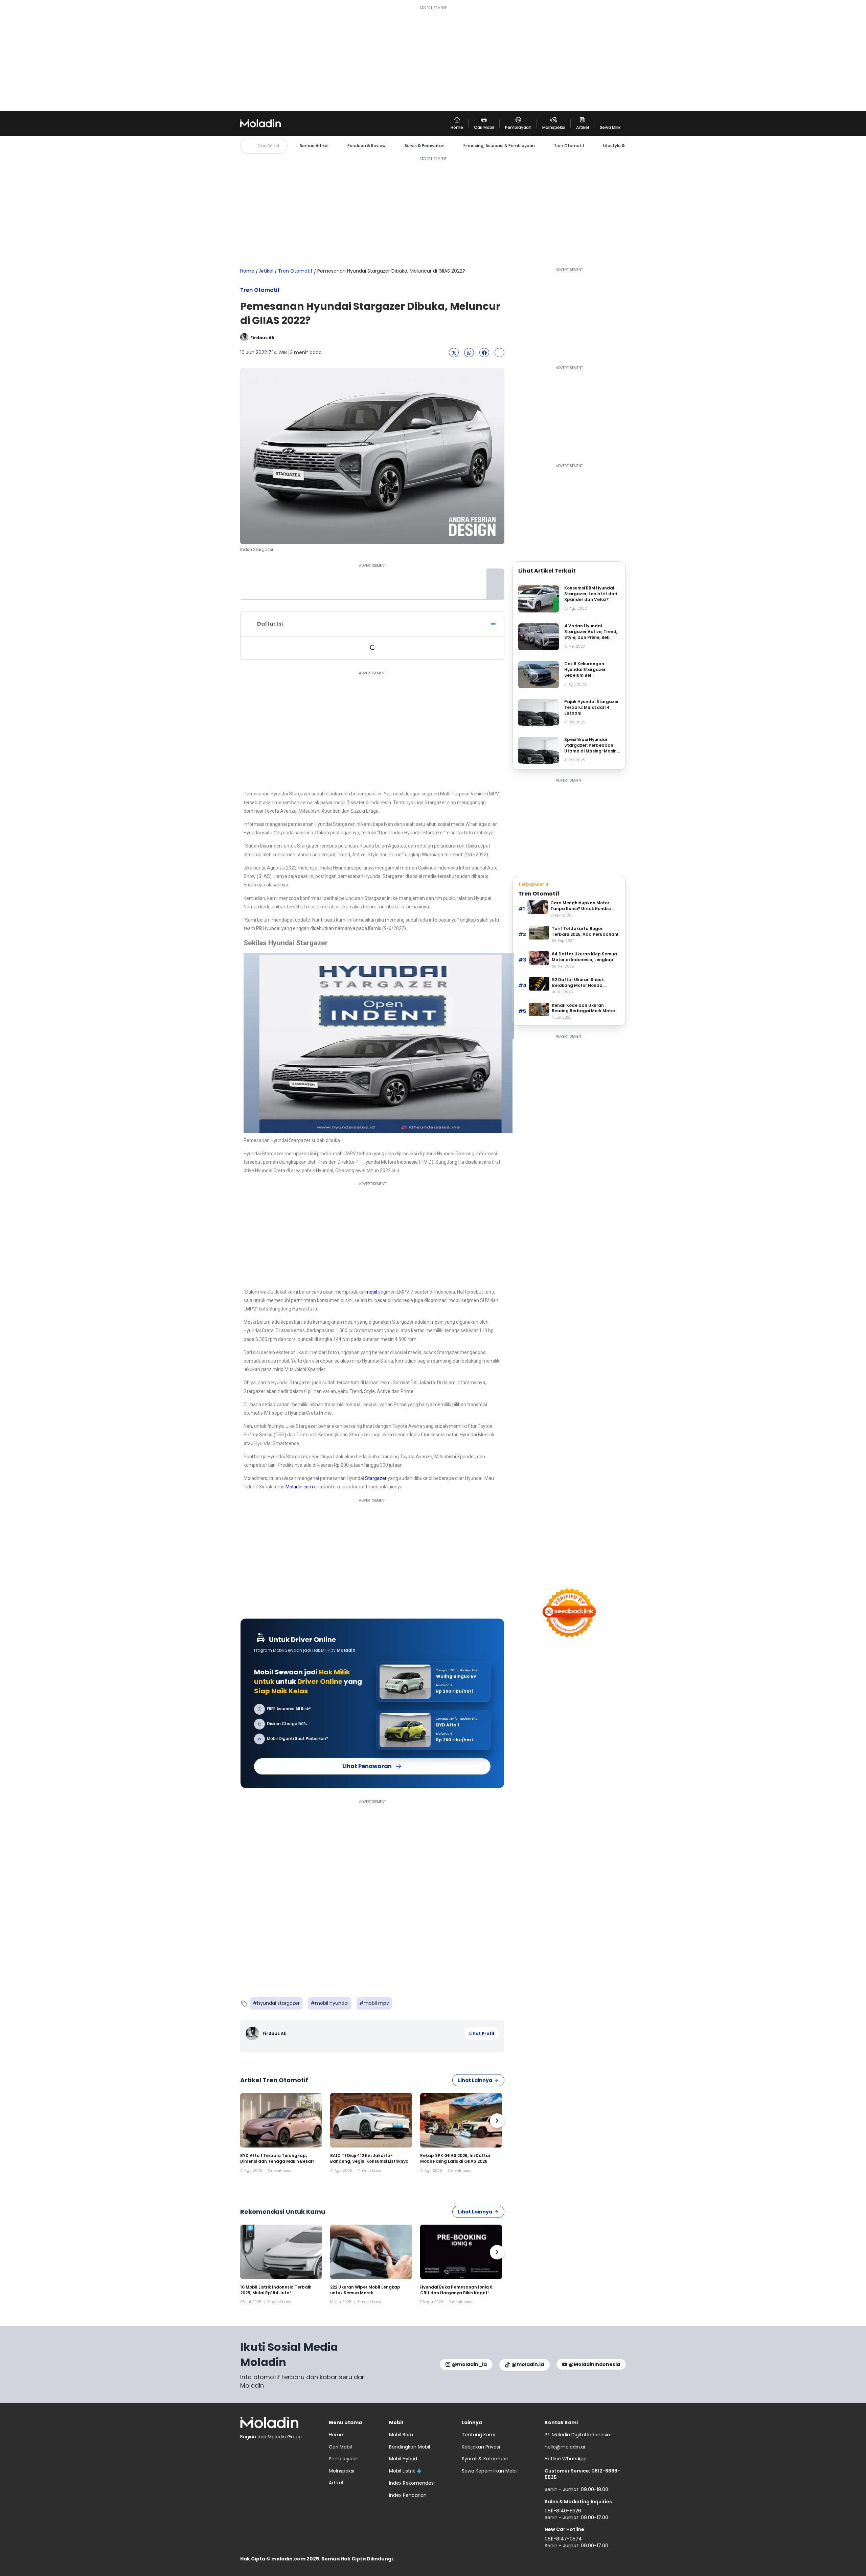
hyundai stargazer (278, 2003)
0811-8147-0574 (563, 2539)
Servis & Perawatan (425, 146)
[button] (454, 353)
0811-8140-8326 (563, 2511)
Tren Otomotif (569, 146)
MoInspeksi (341, 2471)
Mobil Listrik (402, 2471)
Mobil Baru (401, 2435)
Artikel (266, 271)
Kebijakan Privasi (481, 2447)
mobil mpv (376, 2003)
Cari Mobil (340, 2447)
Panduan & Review (367, 146)
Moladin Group (285, 2437)
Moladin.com (299, 1487)
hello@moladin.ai (565, 2447)
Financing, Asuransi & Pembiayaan (499, 146)
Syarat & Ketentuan (485, 2459)
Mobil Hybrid (403, 2459)
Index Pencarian (408, 2495)
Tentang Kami (478, 2435)
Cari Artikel (268, 146)
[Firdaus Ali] (253, 2034)
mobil (371, 1292)
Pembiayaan (344, 2459)
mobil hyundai (332, 2003)
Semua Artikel (314, 146)
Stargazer (376, 1478)
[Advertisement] (433, 58)
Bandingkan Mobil (409, 2447)
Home (247, 271)
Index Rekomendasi (412, 2483)
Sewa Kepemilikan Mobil (490, 2471)
